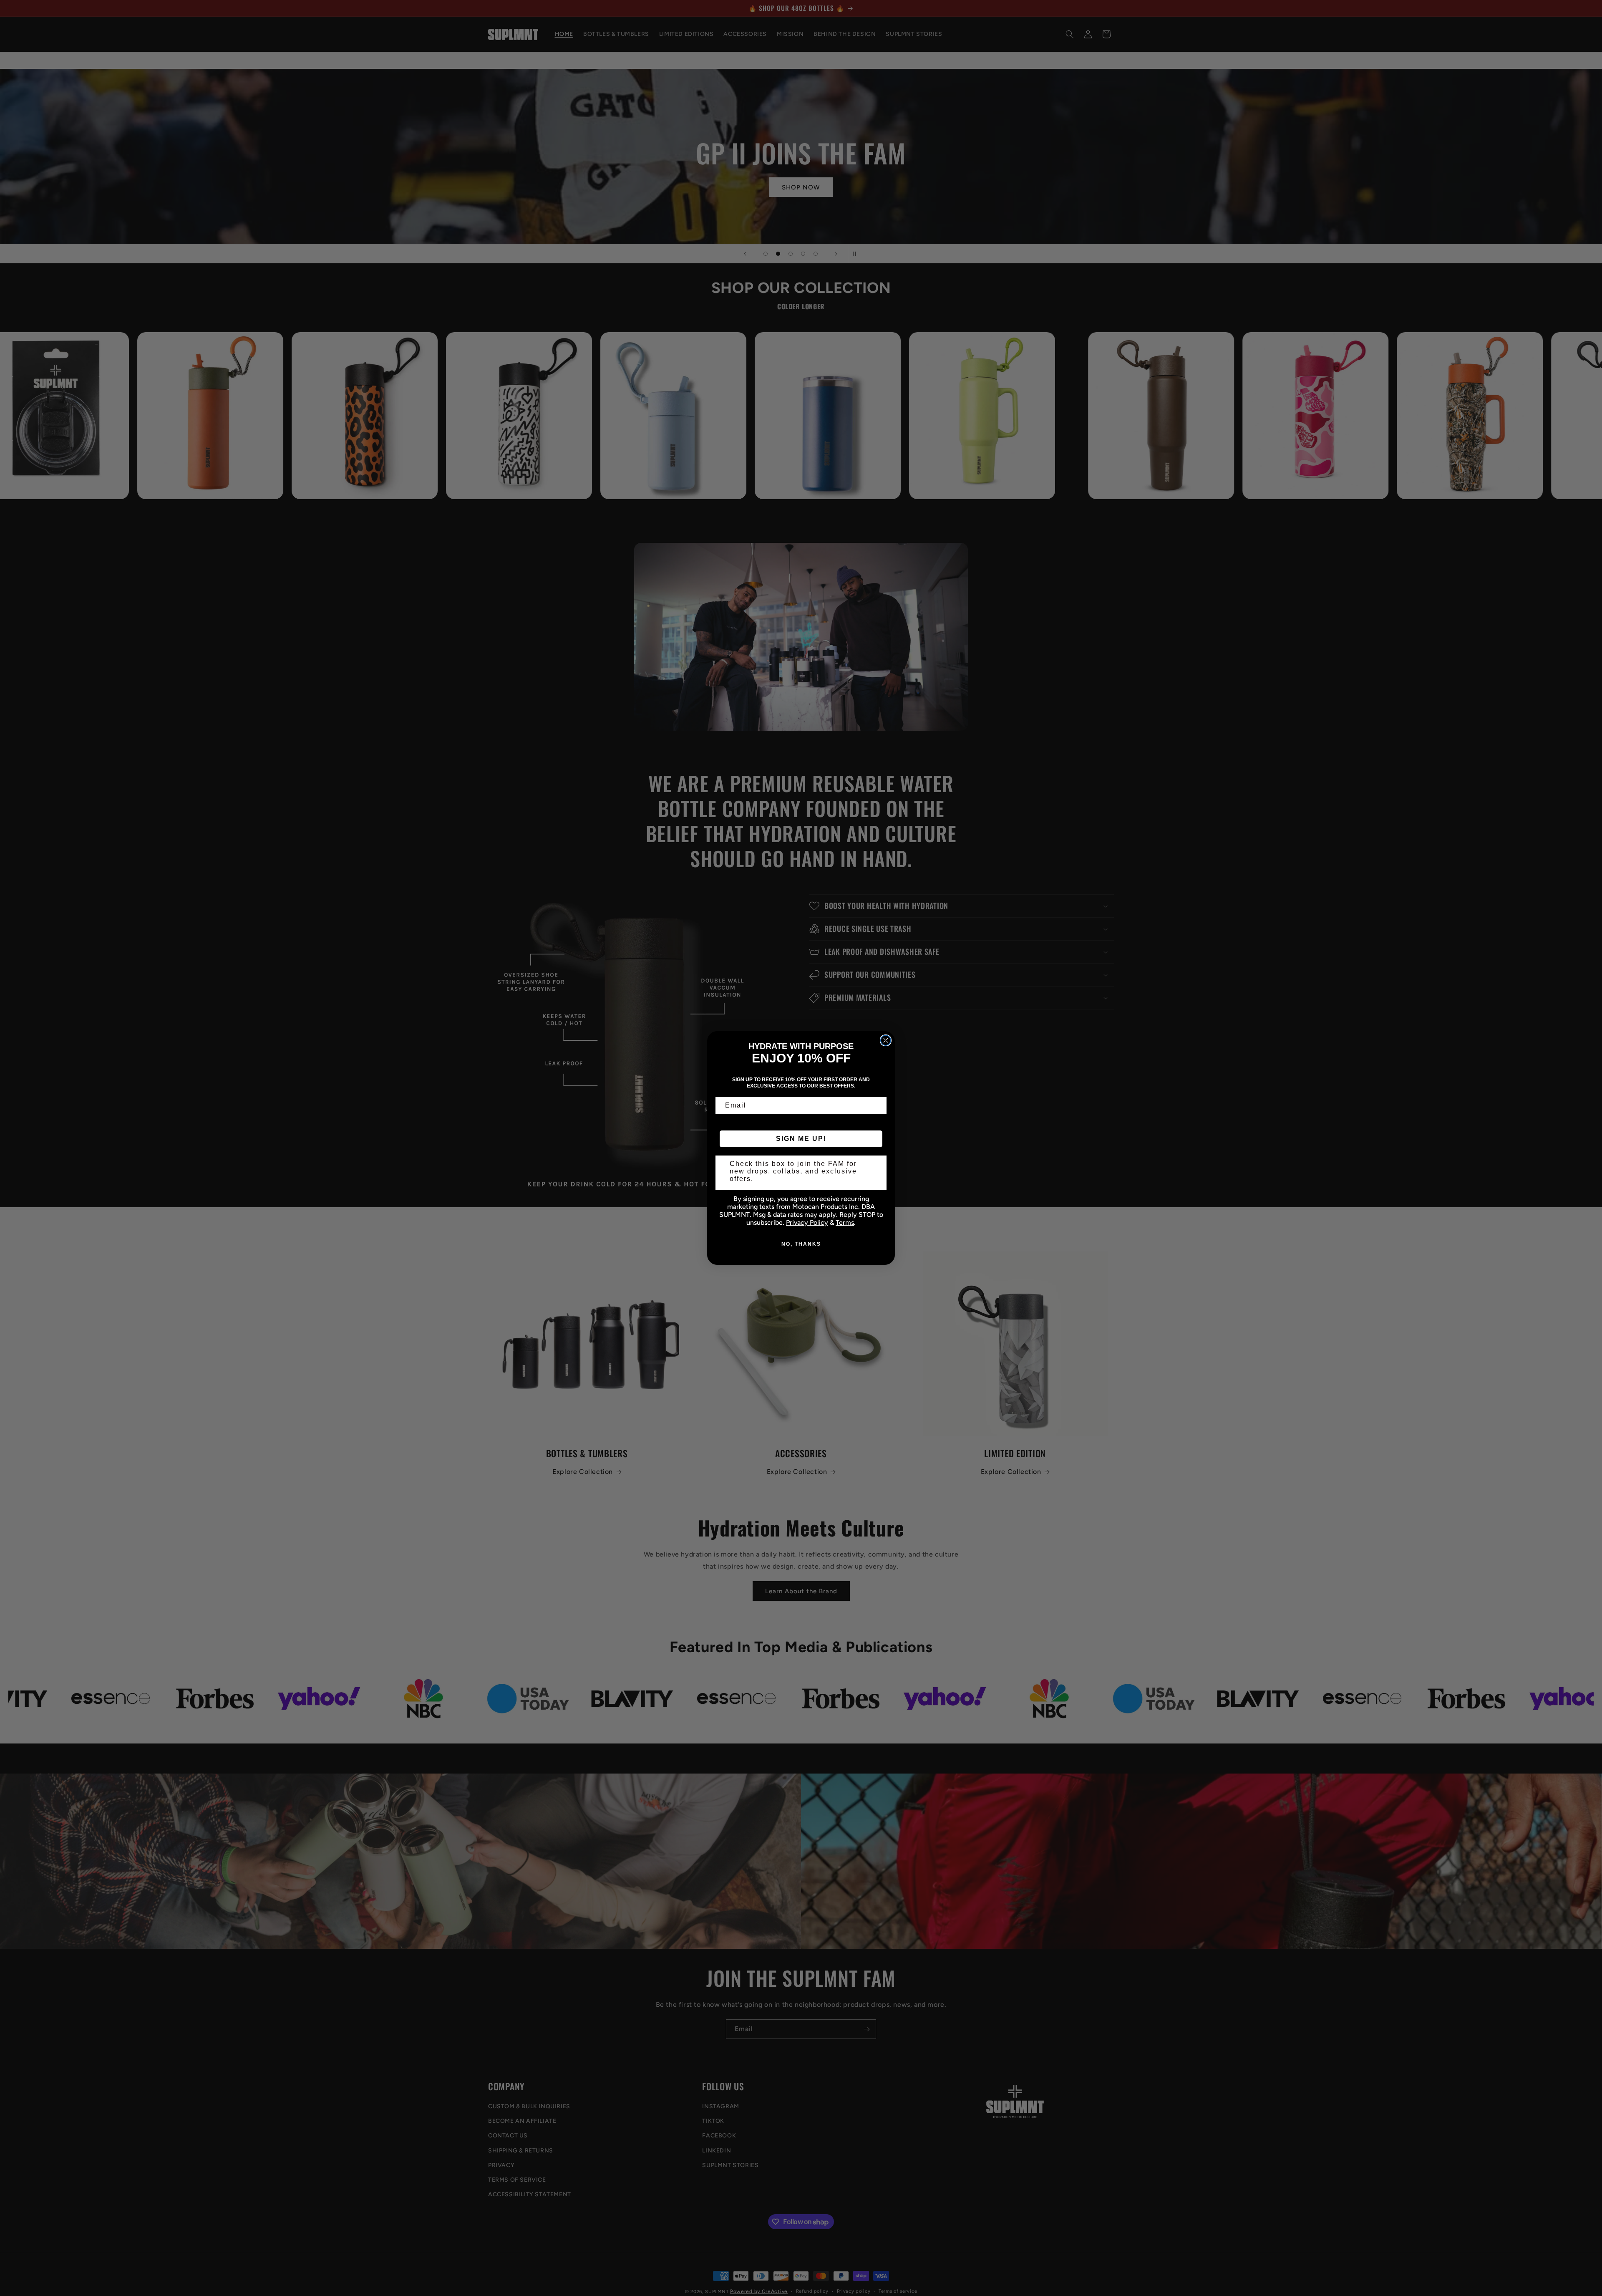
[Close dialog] (886, 1040)
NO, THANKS (801, 1244)
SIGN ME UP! (801, 1139)
